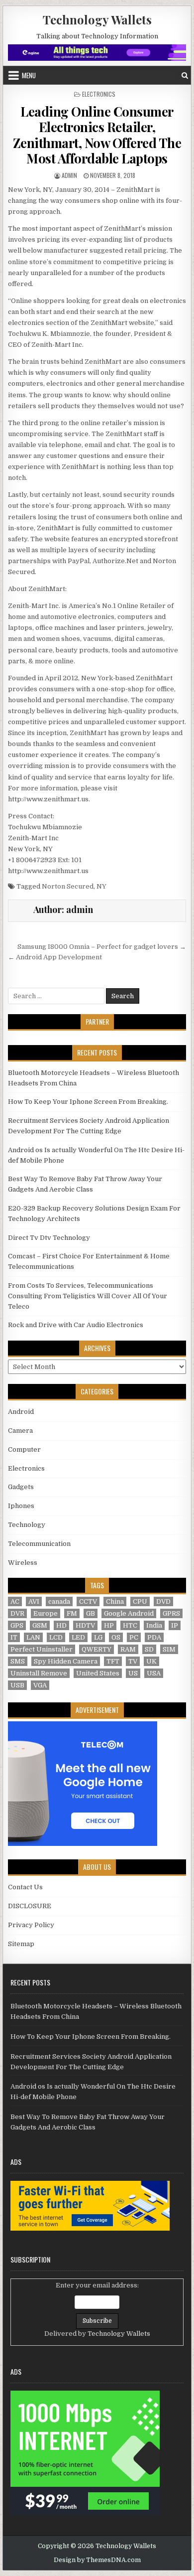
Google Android (129, 1613)
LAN (33, 1637)
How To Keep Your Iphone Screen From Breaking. (88, 1102)
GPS (17, 1625)
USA (154, 1673)
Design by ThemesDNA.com (97, 2560)
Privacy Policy (31, 1925)
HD (61, 1625)
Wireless (23, 1563)
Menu (29, 75)
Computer (24, 1449)
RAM (128, 1649)
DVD (163, 1601)
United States (98, 1673)
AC (15, 1601)
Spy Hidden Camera (66, 1661)
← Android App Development (55, 957)
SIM (169, 1649)
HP (109, 1625)
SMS (18, 1661)
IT (14, 1637)
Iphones (21, 1506)
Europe (46, 1613)
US (133, 1673)
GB (91, 1613)
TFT (113, 1661)
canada (59, 1601)
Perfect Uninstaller (42, 1649)
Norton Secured (68, 886)
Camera (20, 1431)
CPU (140, 1601)
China (115, 1601)
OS (116, 1637)
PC (134, 1637)
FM (72, 1613)
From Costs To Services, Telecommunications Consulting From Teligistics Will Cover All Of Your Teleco (88, 1296)
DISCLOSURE (30, 1906)
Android (21, 1412)
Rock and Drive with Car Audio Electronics (76, 1325)
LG (98, 1637)
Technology (27, 1525)
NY (101, 886)
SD (149, 1649)
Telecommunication (39, 1544)
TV (133, 1661)
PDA (154, 1637)
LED (78, 1637)
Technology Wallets (97, 19)
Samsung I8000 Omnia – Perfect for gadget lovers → (102, 947)
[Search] (185, 76)
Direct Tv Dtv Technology (49, 1238)
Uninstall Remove (39, 1673)
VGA (40, 1685)
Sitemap (21, 1944)
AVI (34, 1601)
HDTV (85, 1625)
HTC (130, 1625)
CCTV (88, 1601)
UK (151, 1661)
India (154, 1625)
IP (175, 1625)
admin (69, 175)
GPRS (171, 1613)
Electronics (99, 94)
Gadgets (21, 1487)
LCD (56, 1637)
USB (17, 1685)
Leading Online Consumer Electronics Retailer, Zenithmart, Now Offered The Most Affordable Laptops (97, 135)
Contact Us (25, 1887)
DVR (17, 1613)
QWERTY (97, 1649)
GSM (40, 1625)
